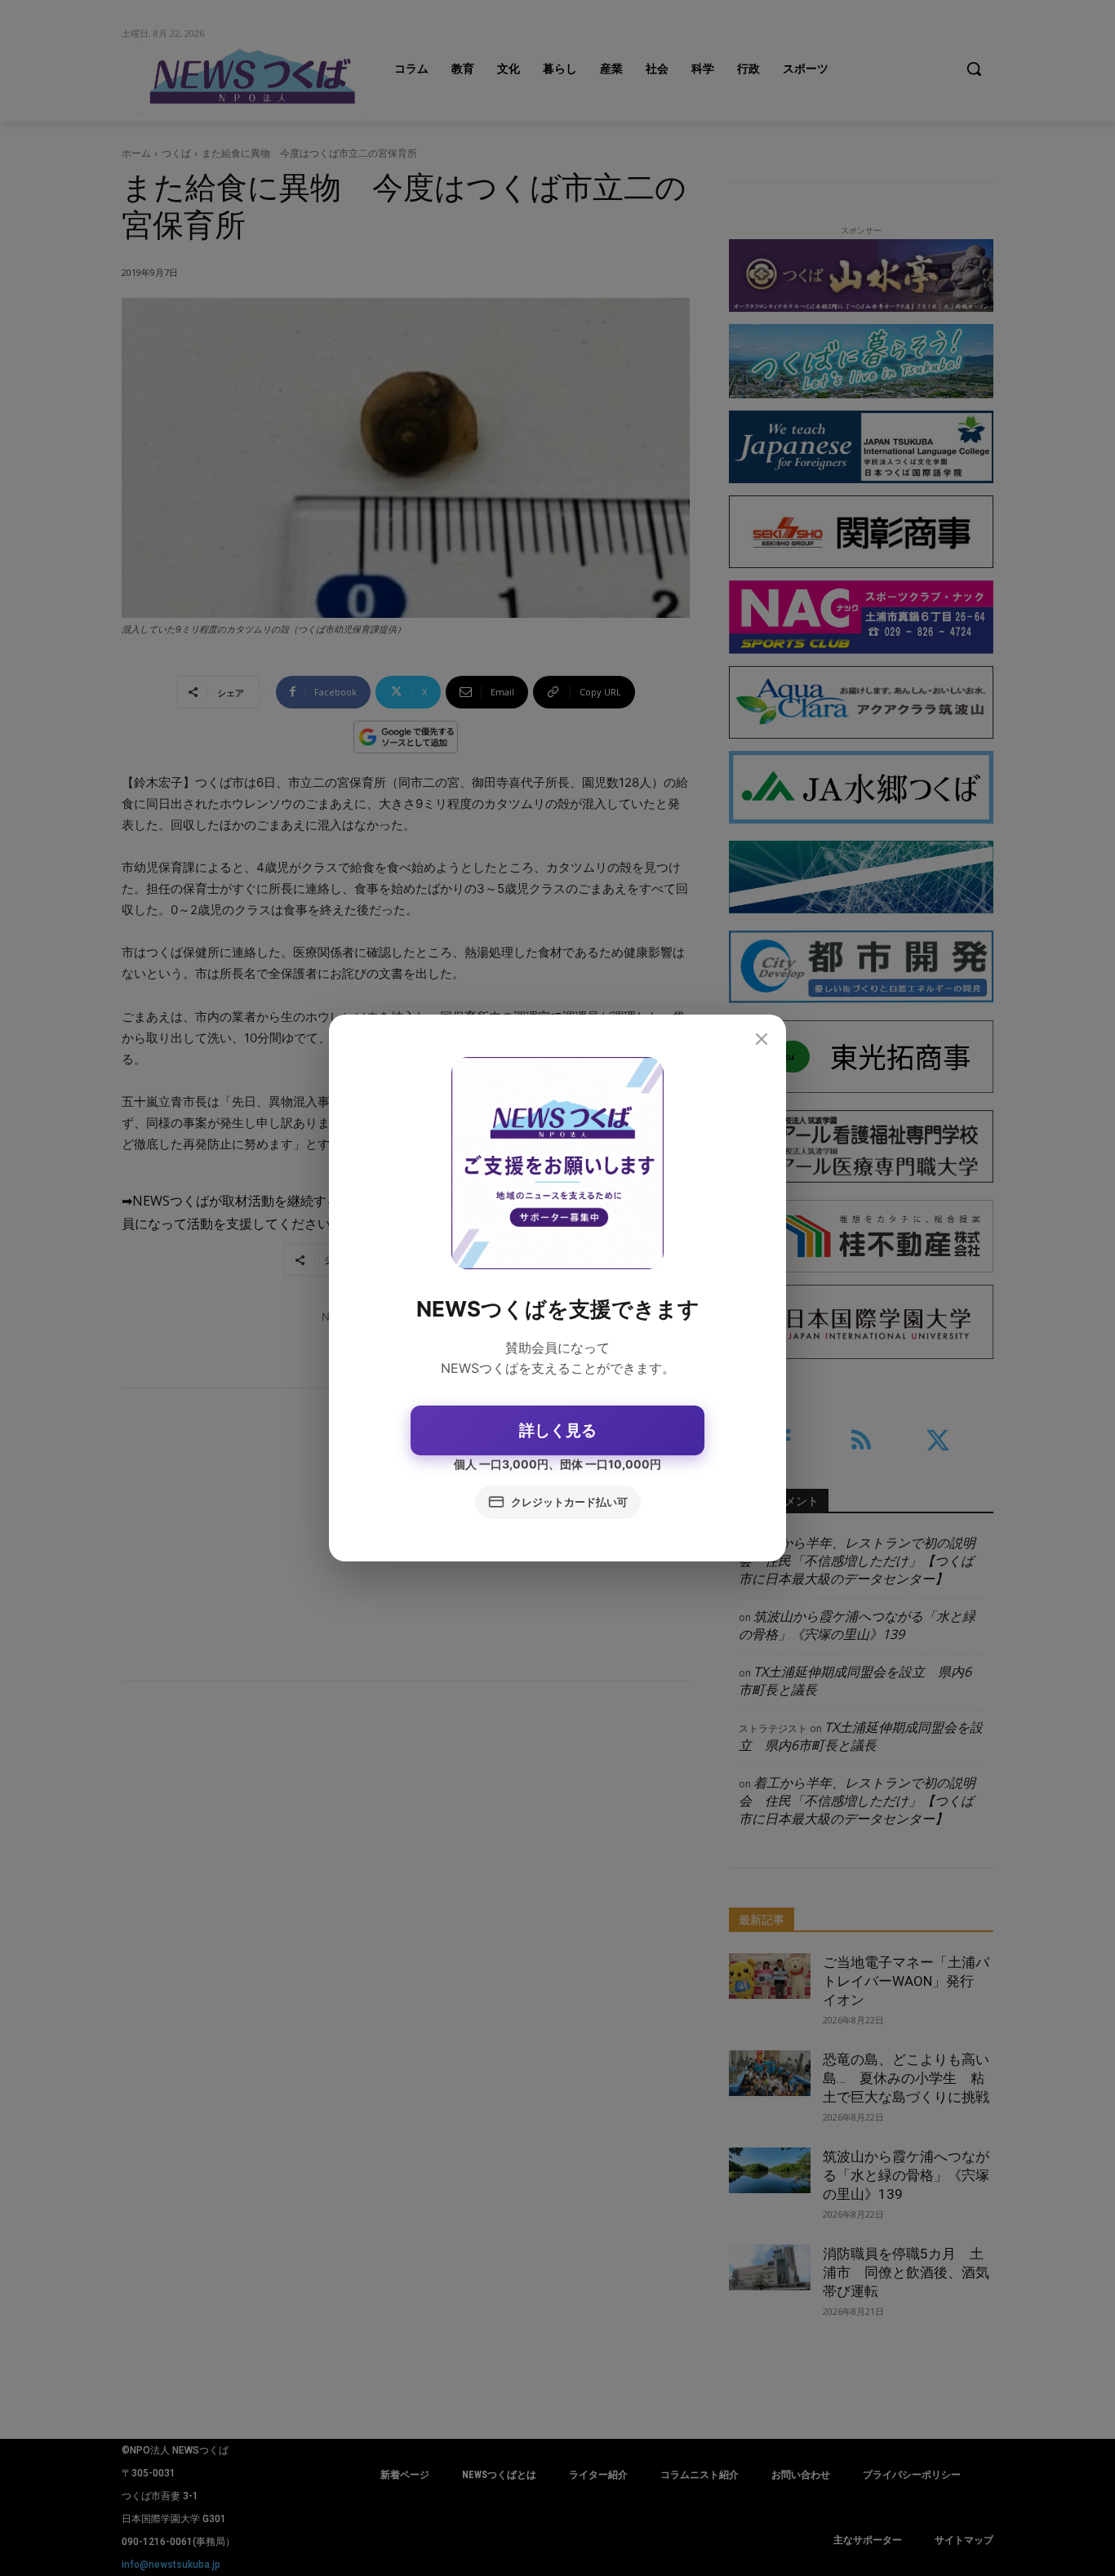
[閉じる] (762, 1040)
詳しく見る (558, 1430)
